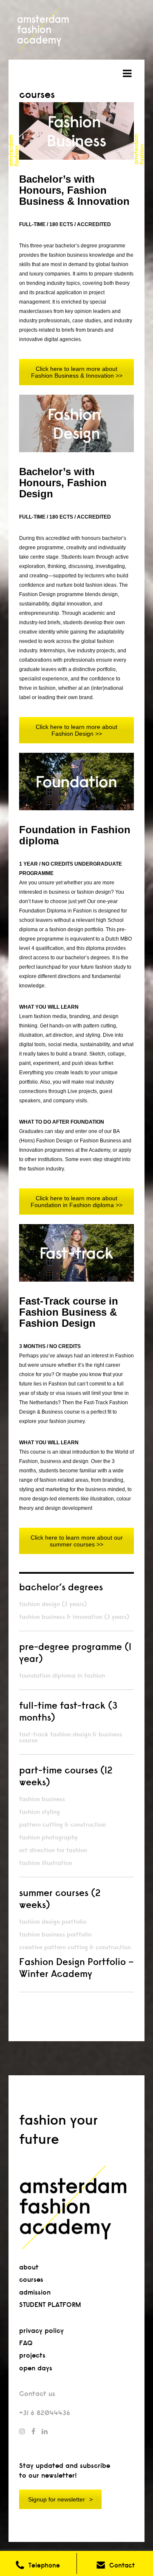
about (29, 2267)
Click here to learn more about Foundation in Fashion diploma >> (76, 1202)
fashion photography (48, 1837)
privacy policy (41, 2331)
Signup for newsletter (57, 2499)
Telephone (44, 2565)
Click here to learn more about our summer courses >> (77, 1541)
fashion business (42, 1799)
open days (36, 2368)
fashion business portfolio (55, 1934)
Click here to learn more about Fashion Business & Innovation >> (77, 372)
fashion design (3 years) (53, 1604)
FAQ (26, 2343)
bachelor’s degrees (61, 1587)
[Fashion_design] (76, 423)
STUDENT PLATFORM (50, 2305)
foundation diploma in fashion (62, 1675)
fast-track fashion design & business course (71, 1737)
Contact (122, 2565)
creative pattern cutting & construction (75, 1947)
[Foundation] (76, 782)
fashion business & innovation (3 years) (74, 1617)
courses (31, 2279)
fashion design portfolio (53, 1922)
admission (35, 2292)
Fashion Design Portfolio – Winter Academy (76, 1968)
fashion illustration (46, 1863)
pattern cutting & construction (62, 1824)
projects (32, 2355)
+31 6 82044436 (45, 2413)
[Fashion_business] (76, 131)
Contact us (37, 2394)
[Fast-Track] (76, 1253)
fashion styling (40, 1812)
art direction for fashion (53, 1850)
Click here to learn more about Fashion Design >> (76, 730)
